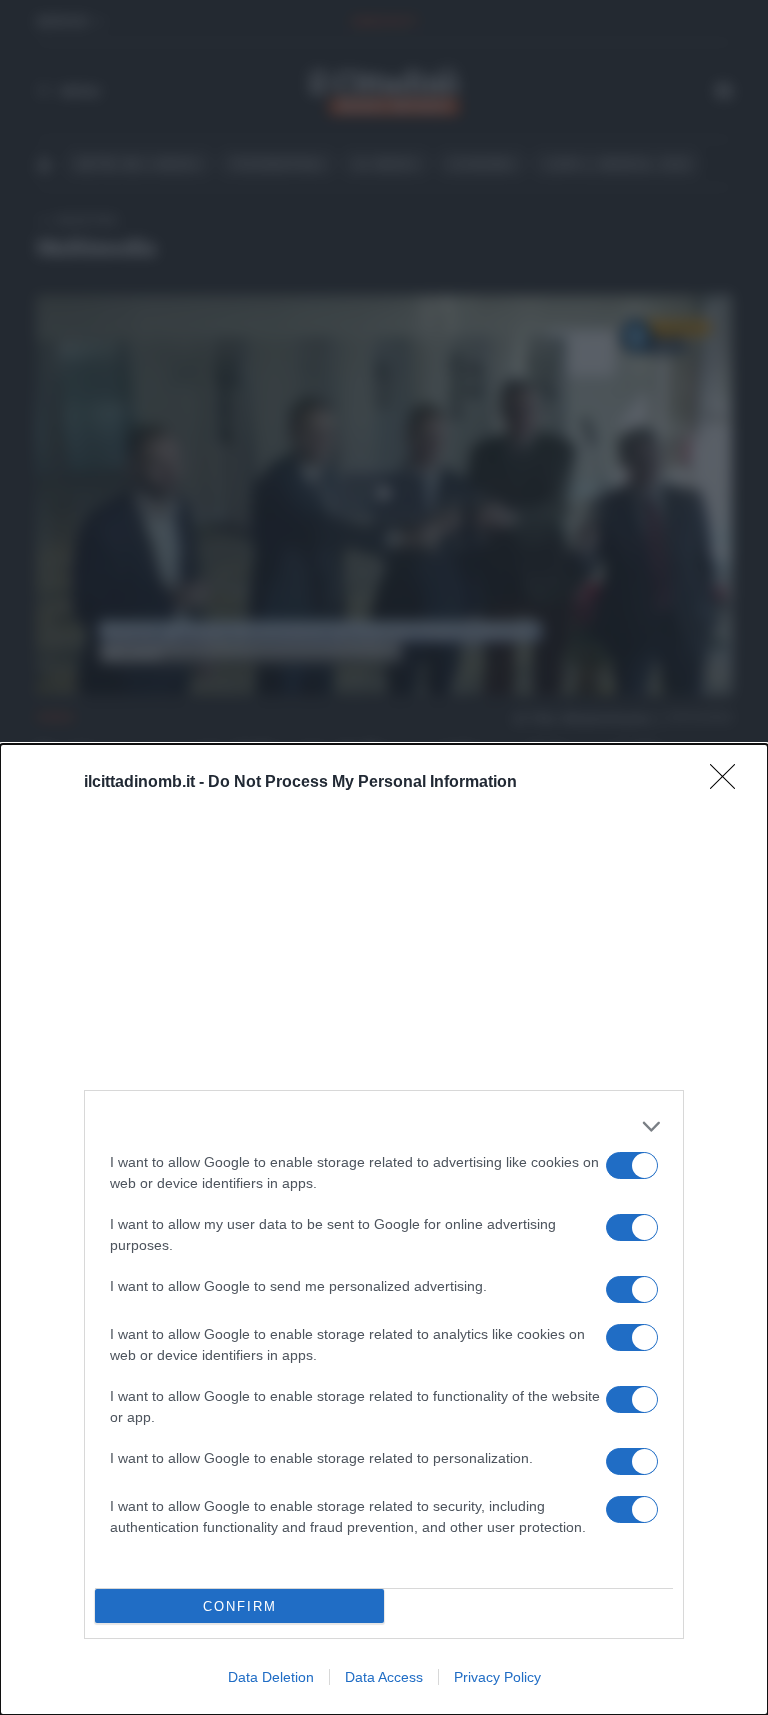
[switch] (632, 1165)
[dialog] (384, 1229)
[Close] (729, 783)
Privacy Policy (497, 1677)
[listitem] (384, 1126)
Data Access (384, 1677)
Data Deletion (271, 1677)
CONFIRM (240, 1606)
